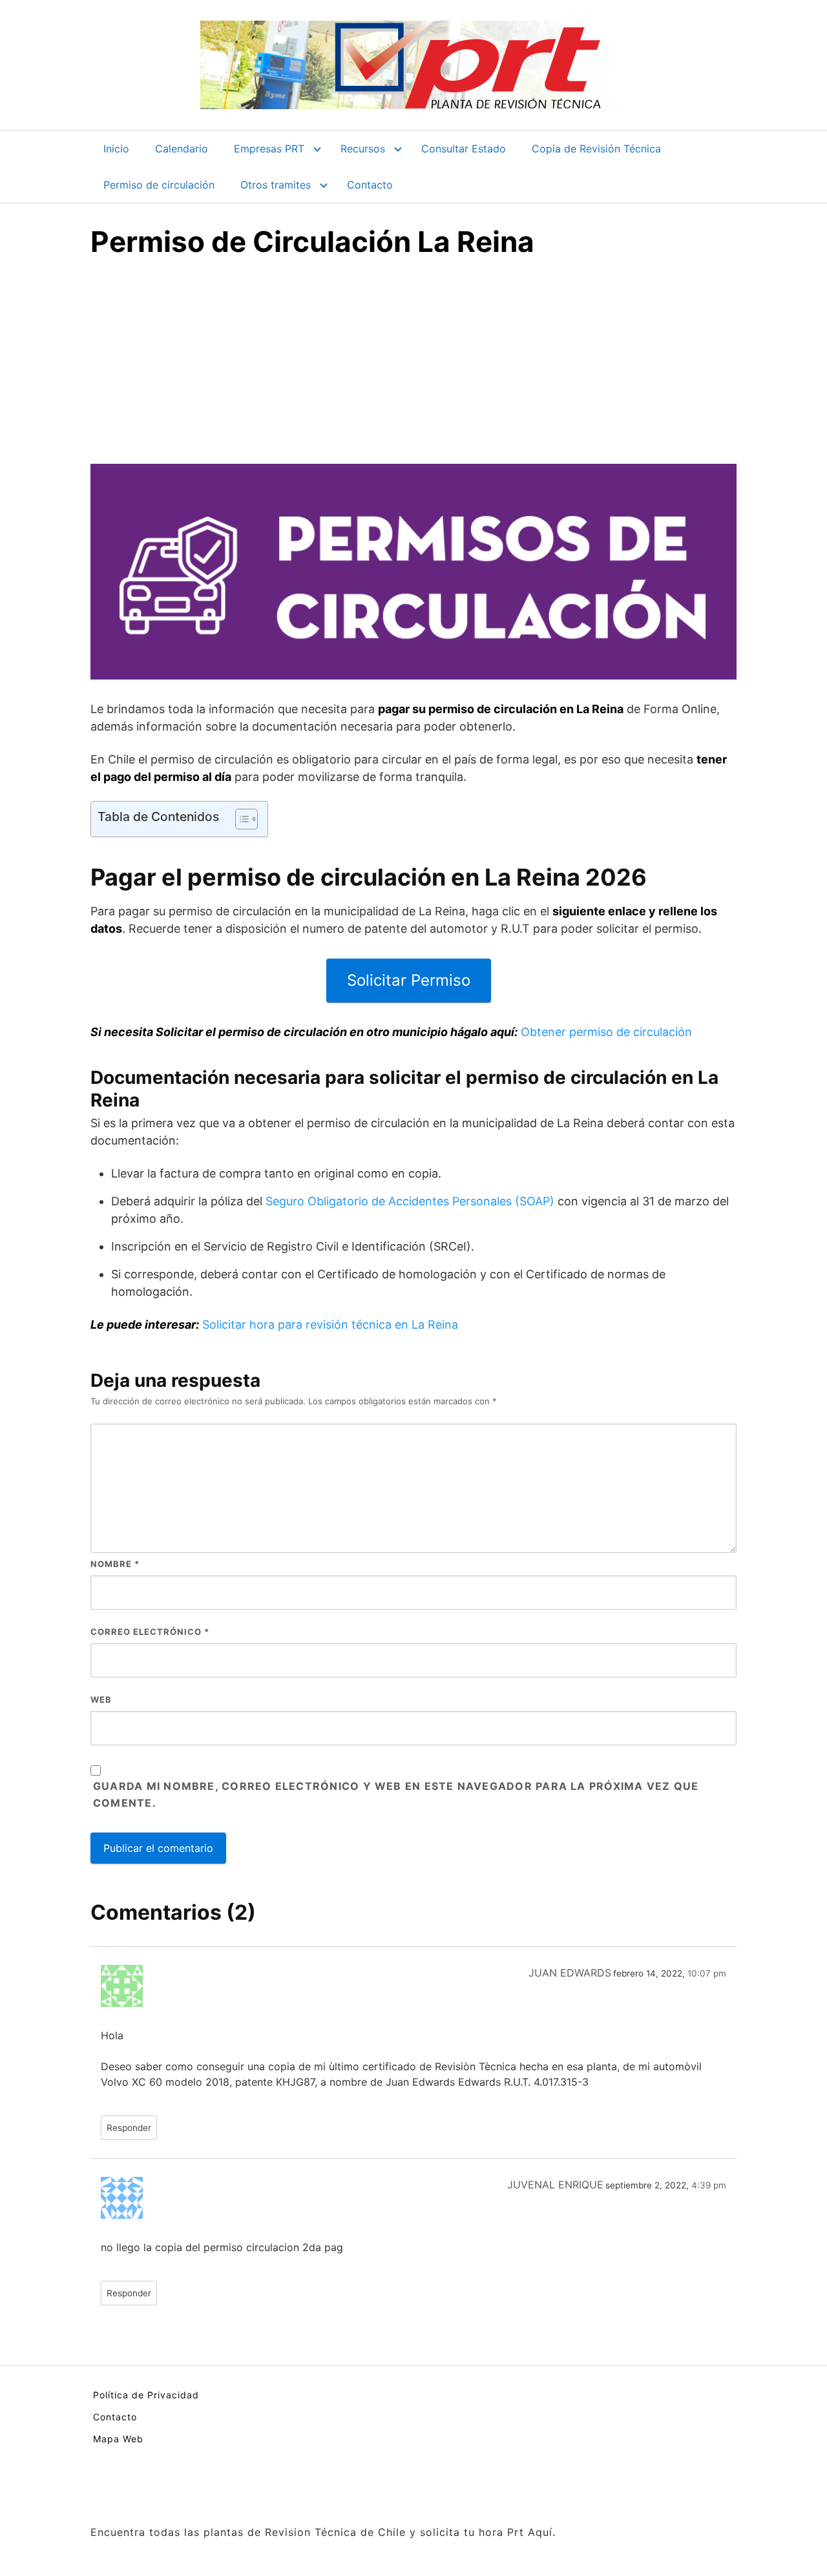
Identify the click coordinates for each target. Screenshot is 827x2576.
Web (101, 1699)
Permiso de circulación (159, 185)
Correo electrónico (150, 1632)
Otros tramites (276, 185)
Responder (129, 2128)
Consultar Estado (464, 149)
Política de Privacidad (146, 2395)
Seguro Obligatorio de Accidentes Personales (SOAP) (410, 1201)
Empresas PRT (269, 149)
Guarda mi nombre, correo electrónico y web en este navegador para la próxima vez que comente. (396, 1794)
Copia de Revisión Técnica (596, 149)
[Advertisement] (413, 367)
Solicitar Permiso (409, 980)
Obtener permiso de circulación (606, 1032)
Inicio (116, 149)
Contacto (370, 185)
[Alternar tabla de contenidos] (240, 819)
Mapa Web (118, 2439)
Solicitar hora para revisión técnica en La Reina (330, 1324)
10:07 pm (707, 1973)
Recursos (363, 149)
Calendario (182, 149)
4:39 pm (709, 2185)
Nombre (115, 1564)
